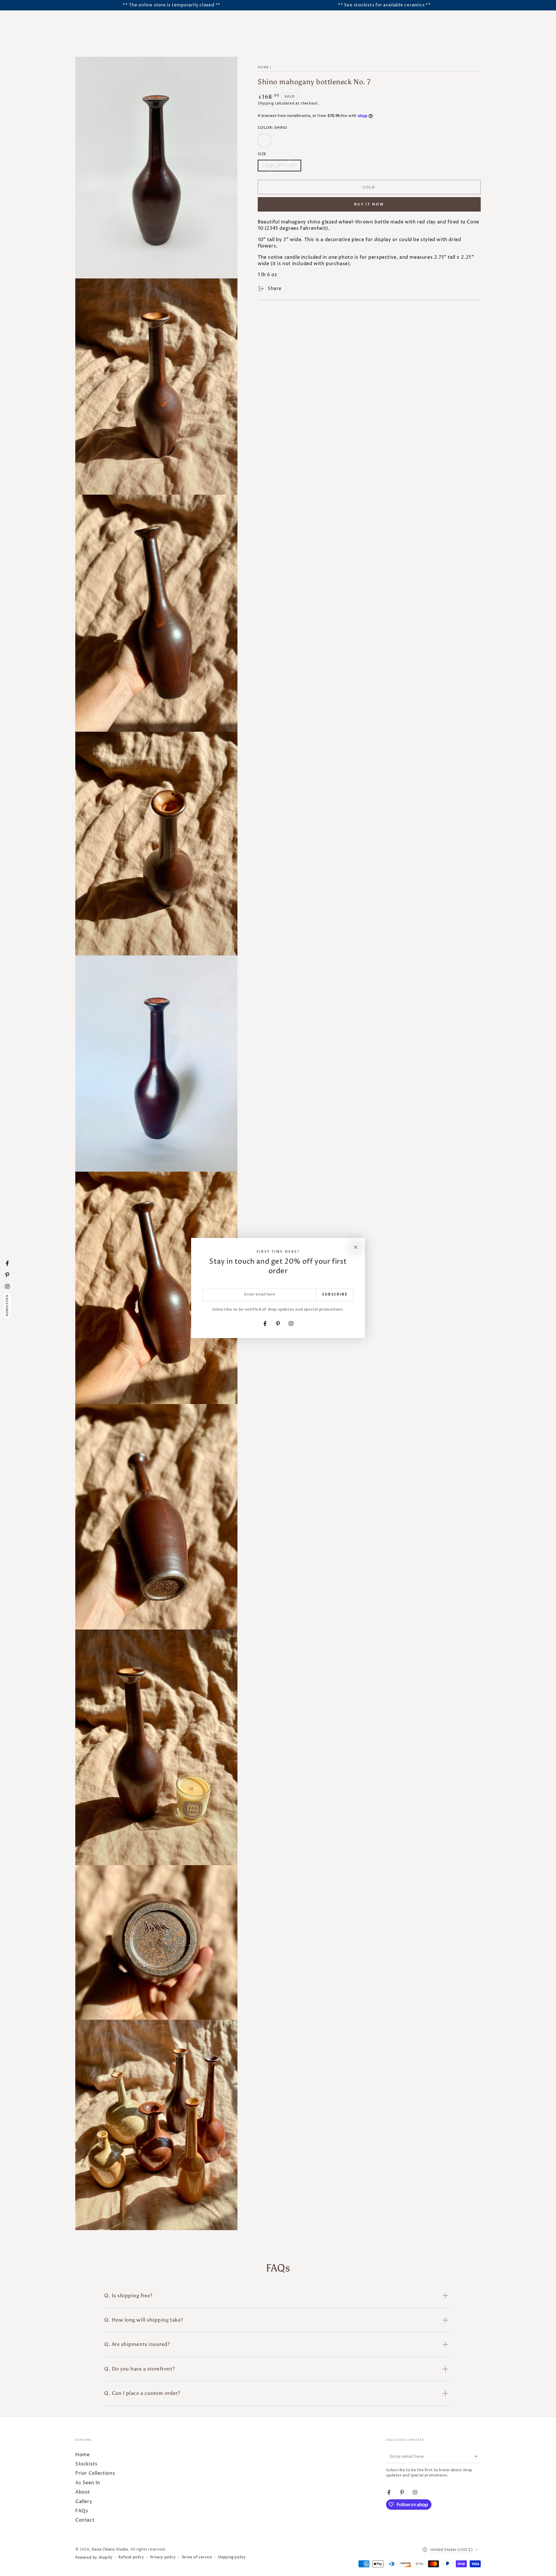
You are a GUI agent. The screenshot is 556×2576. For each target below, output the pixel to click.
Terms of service (197, 2557)
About (83, 2492)
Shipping (266, 103)
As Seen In (88, 2483)
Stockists (86, 2464)
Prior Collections (95, 2473)
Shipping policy (232, 2557)
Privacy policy (163, 2557)
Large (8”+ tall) (279, 167)
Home (263, 67)
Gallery (84, 2502)
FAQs (82, 2511)
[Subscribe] (477, 2456)
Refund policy (131, 2557)
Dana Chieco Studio (110, 2550)
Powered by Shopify (94, 2558)
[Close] (356, 1247)
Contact (85, 2520)
